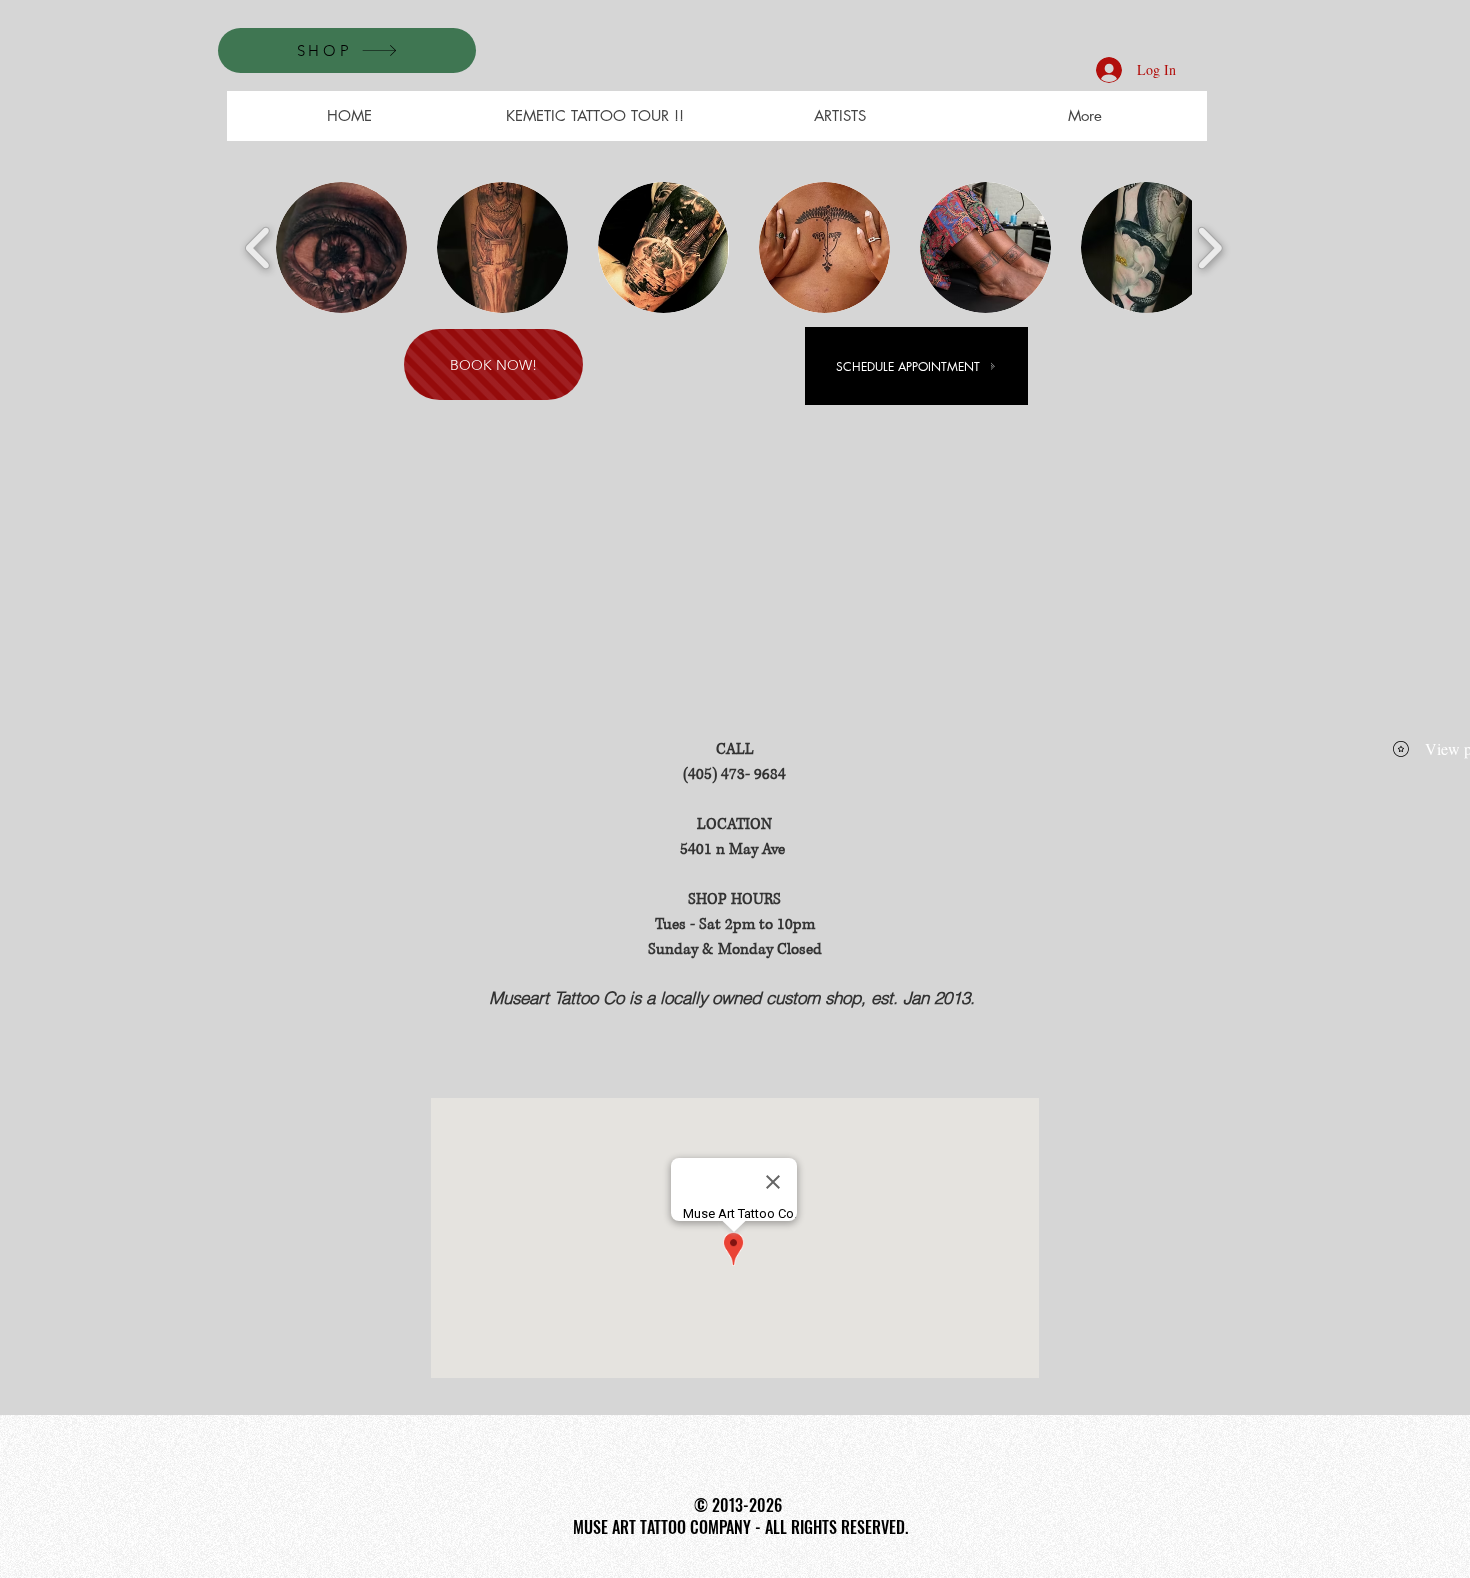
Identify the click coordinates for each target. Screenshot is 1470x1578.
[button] (341, 247)
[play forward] (1209, 247)
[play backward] (258, 247)
